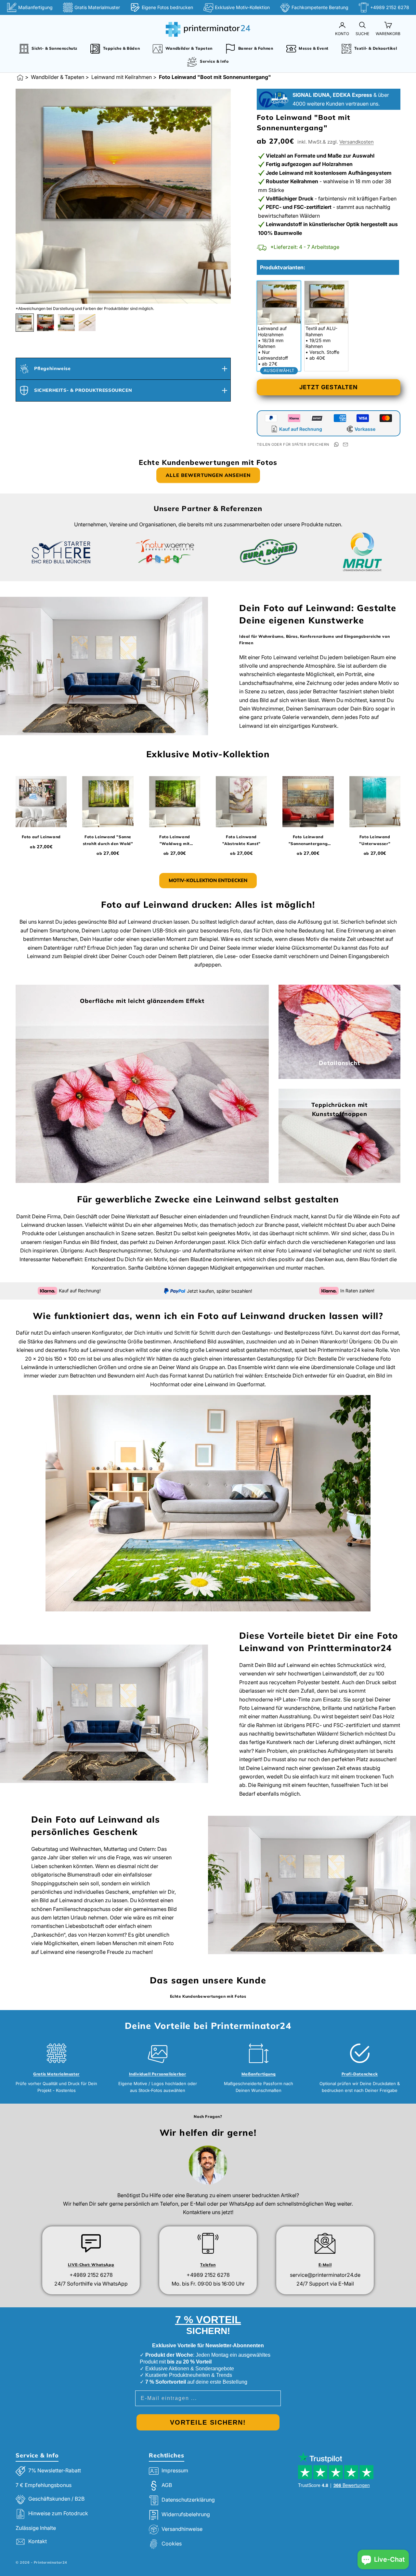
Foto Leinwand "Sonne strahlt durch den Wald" (108, 840)
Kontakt (38, 2542)
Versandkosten (357, 142)
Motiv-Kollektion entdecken (208, 880)
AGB (167, 2485)
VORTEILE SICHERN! (208, 2422)
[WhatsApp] (336, 444)
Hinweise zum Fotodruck (58, 2513)
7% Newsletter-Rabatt (55, 2471)
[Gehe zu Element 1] (25, 323)
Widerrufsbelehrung (186, 2515)
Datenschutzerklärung (188, 2500)
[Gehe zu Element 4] (87, 323)
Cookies (172, 2544)
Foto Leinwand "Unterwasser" (375, 840)
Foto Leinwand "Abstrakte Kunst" (241, 840)
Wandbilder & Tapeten (58, 77)
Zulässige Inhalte (36, 2528)
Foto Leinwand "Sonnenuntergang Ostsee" (308, 841)
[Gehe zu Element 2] (45, 323)
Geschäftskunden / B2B (56, 2499)
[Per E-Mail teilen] (345, 444)
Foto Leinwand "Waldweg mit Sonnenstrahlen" (175, 841)
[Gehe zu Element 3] (66, 323)
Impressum (175, 2471)
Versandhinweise (182, 2529)
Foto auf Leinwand (41, 837)
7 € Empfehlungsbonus (44, 2485)
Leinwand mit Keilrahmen (122, 77)
